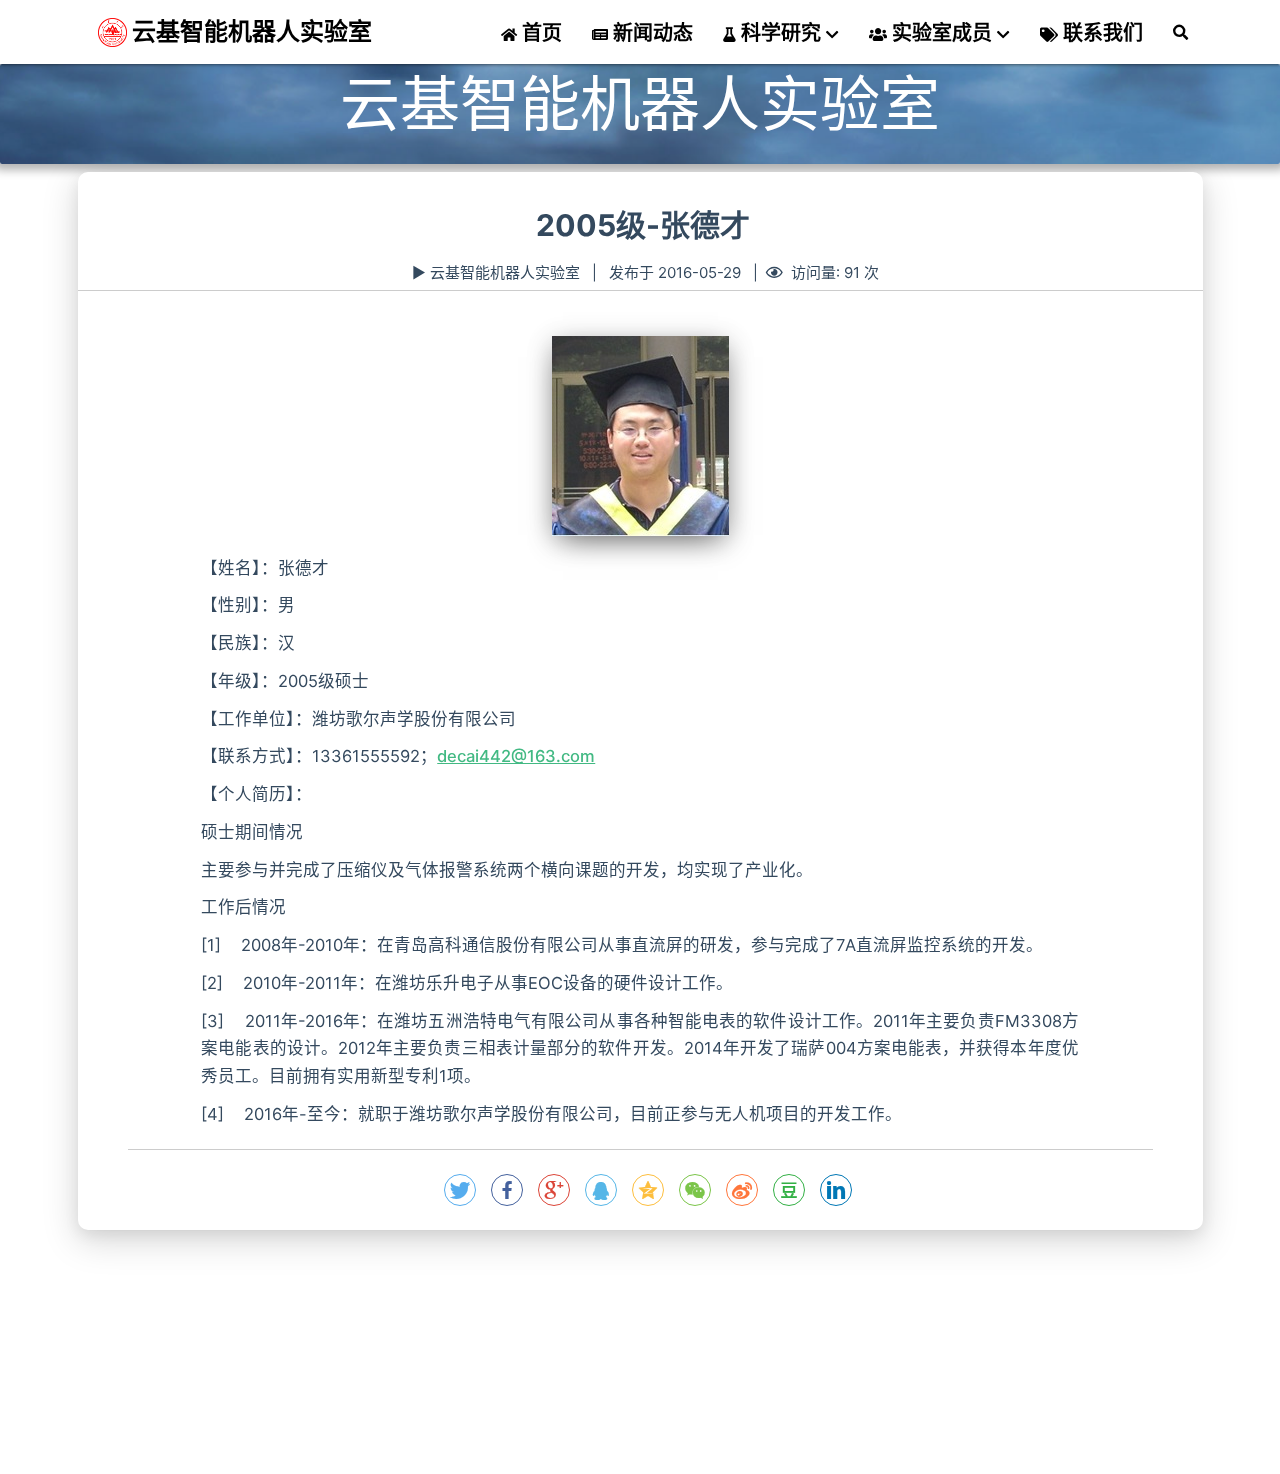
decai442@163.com (516, 756)
